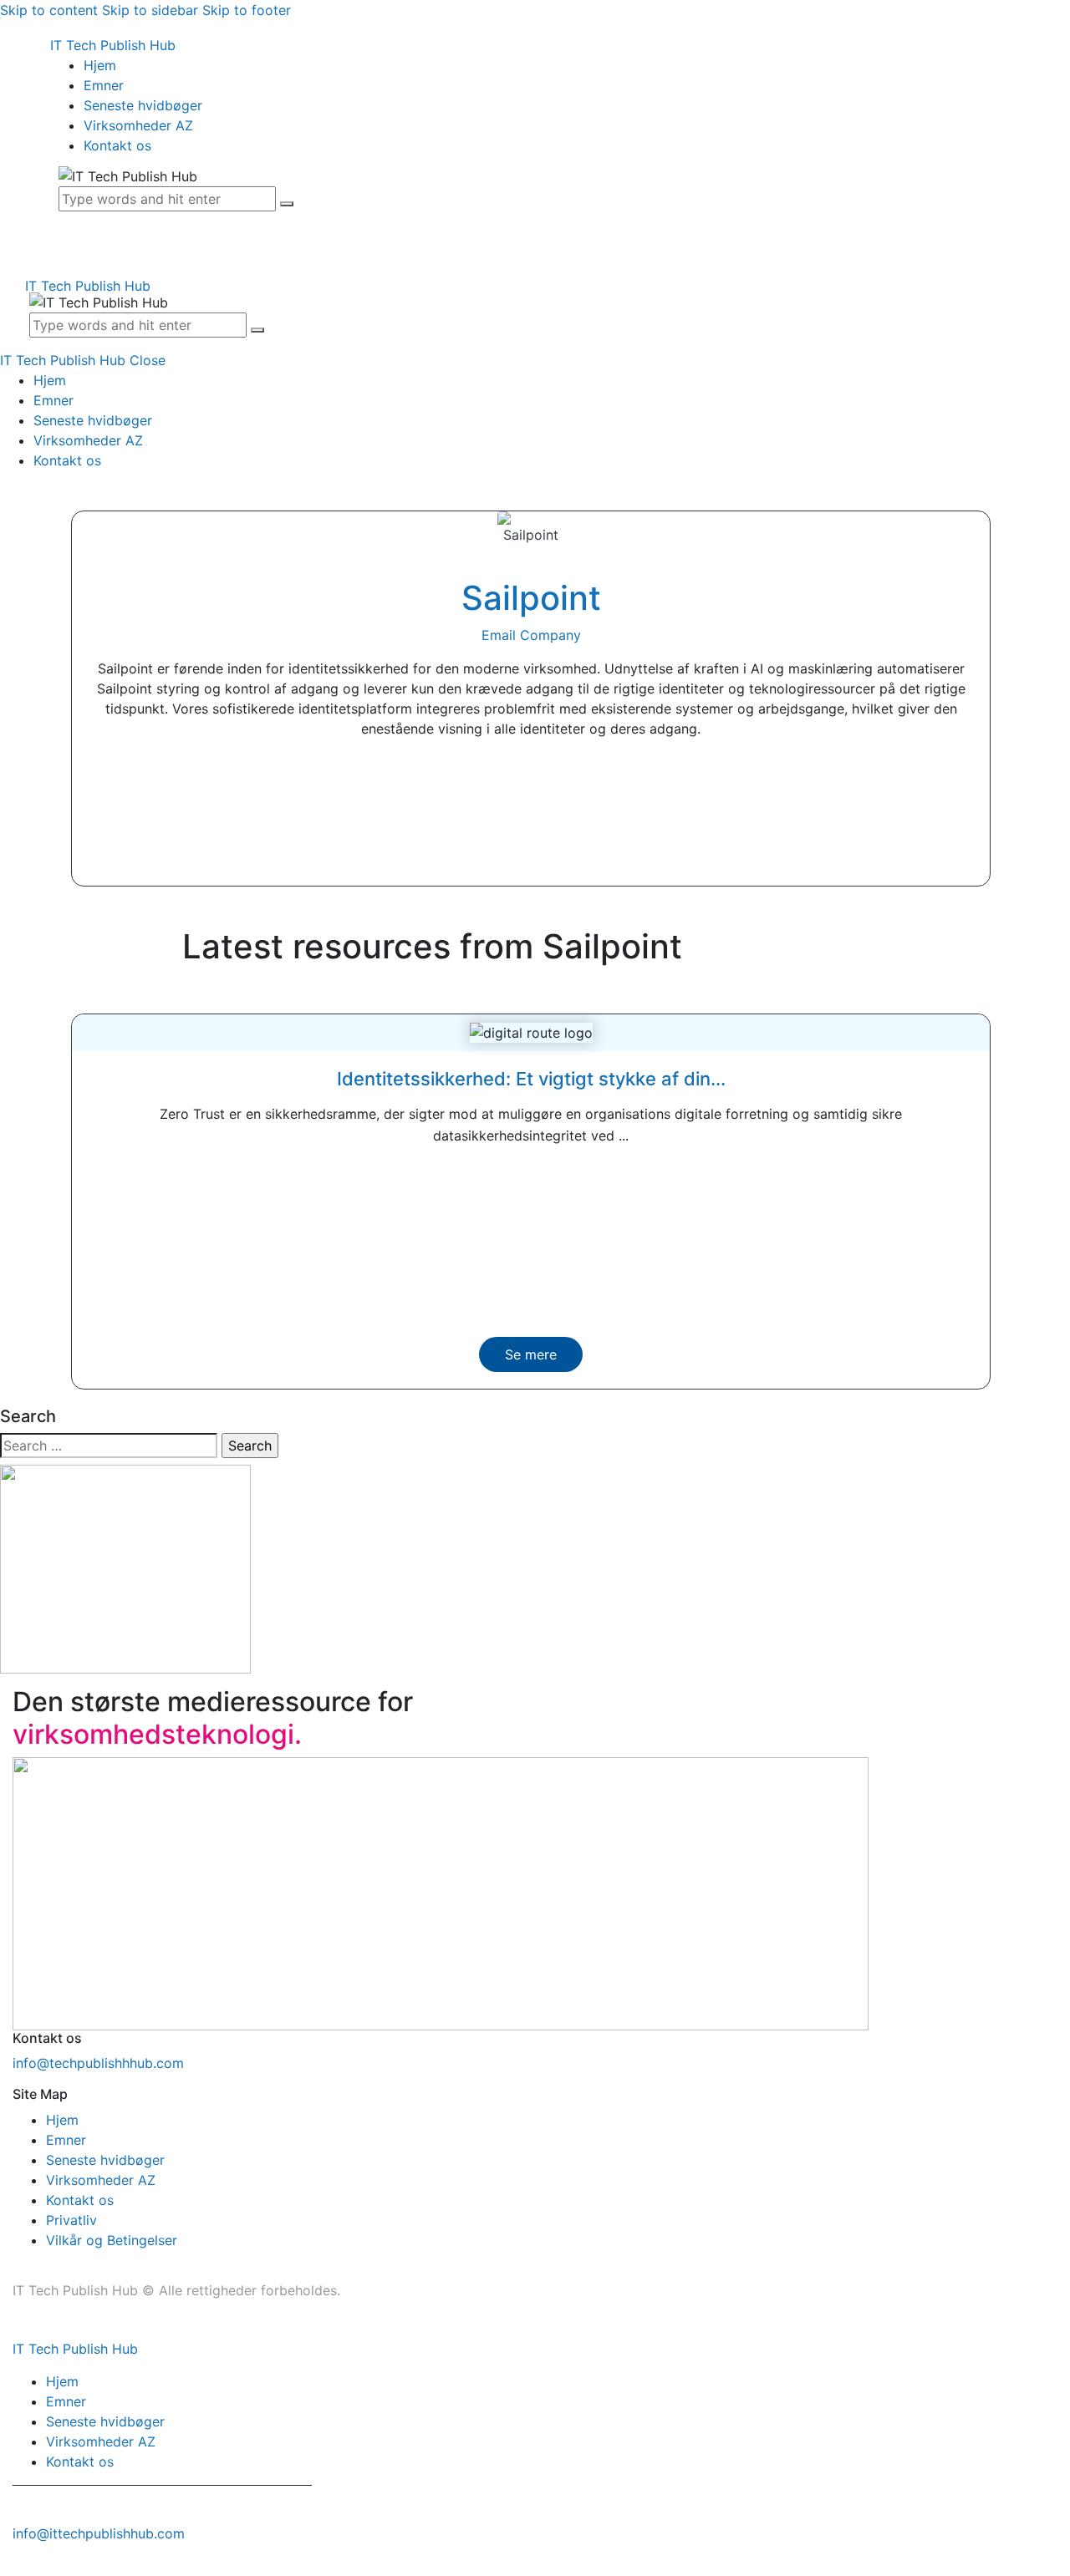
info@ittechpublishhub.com (99, 2533)
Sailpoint (531, 598)
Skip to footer (247, 10)
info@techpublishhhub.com (98, 2063)
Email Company (531, 635)
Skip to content (49, 10)
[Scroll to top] (9, 2566)
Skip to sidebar (150, 10)
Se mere (531, 1354)
